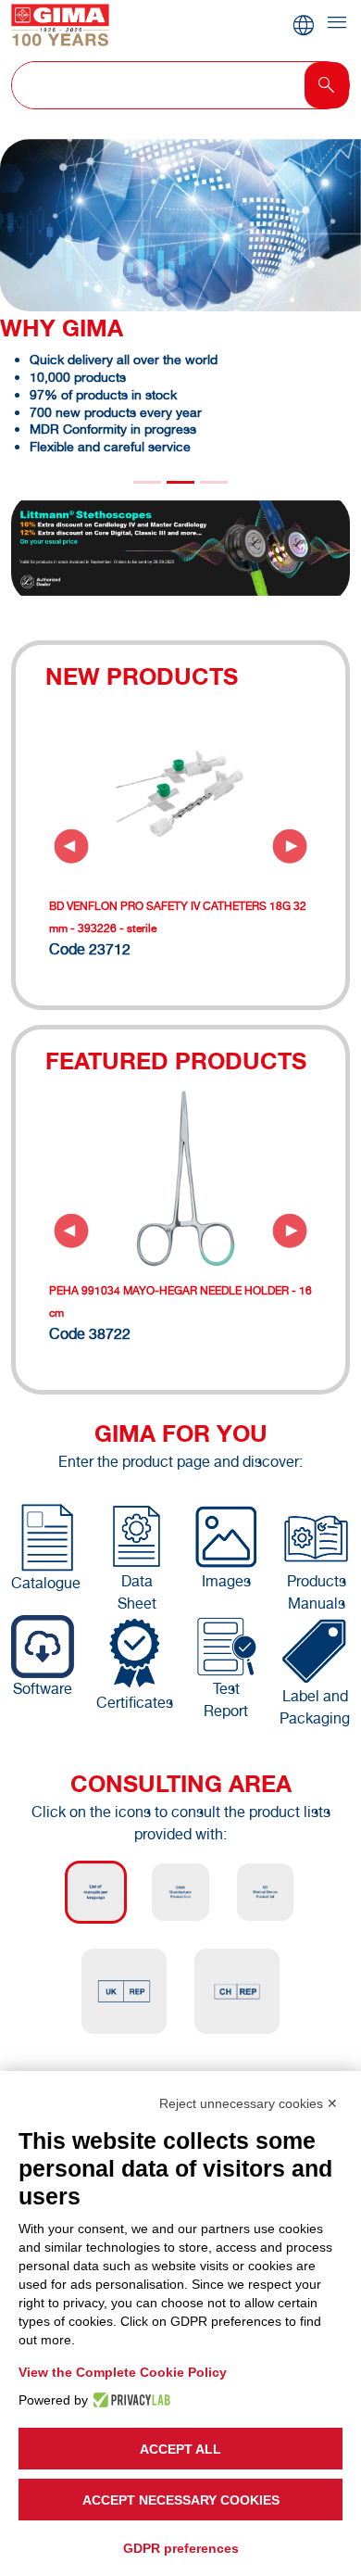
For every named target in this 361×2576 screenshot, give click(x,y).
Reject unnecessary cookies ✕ (249, 2103)
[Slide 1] (180, 482)
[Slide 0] (147, 482)
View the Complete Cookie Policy (123, 2372)
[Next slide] (290, 846)
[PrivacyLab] (129, 2400)
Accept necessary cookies (181, 2500)
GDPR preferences (181, 2548)
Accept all (180, 2449)
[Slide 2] (214, 482)
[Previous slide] (71, 846)
